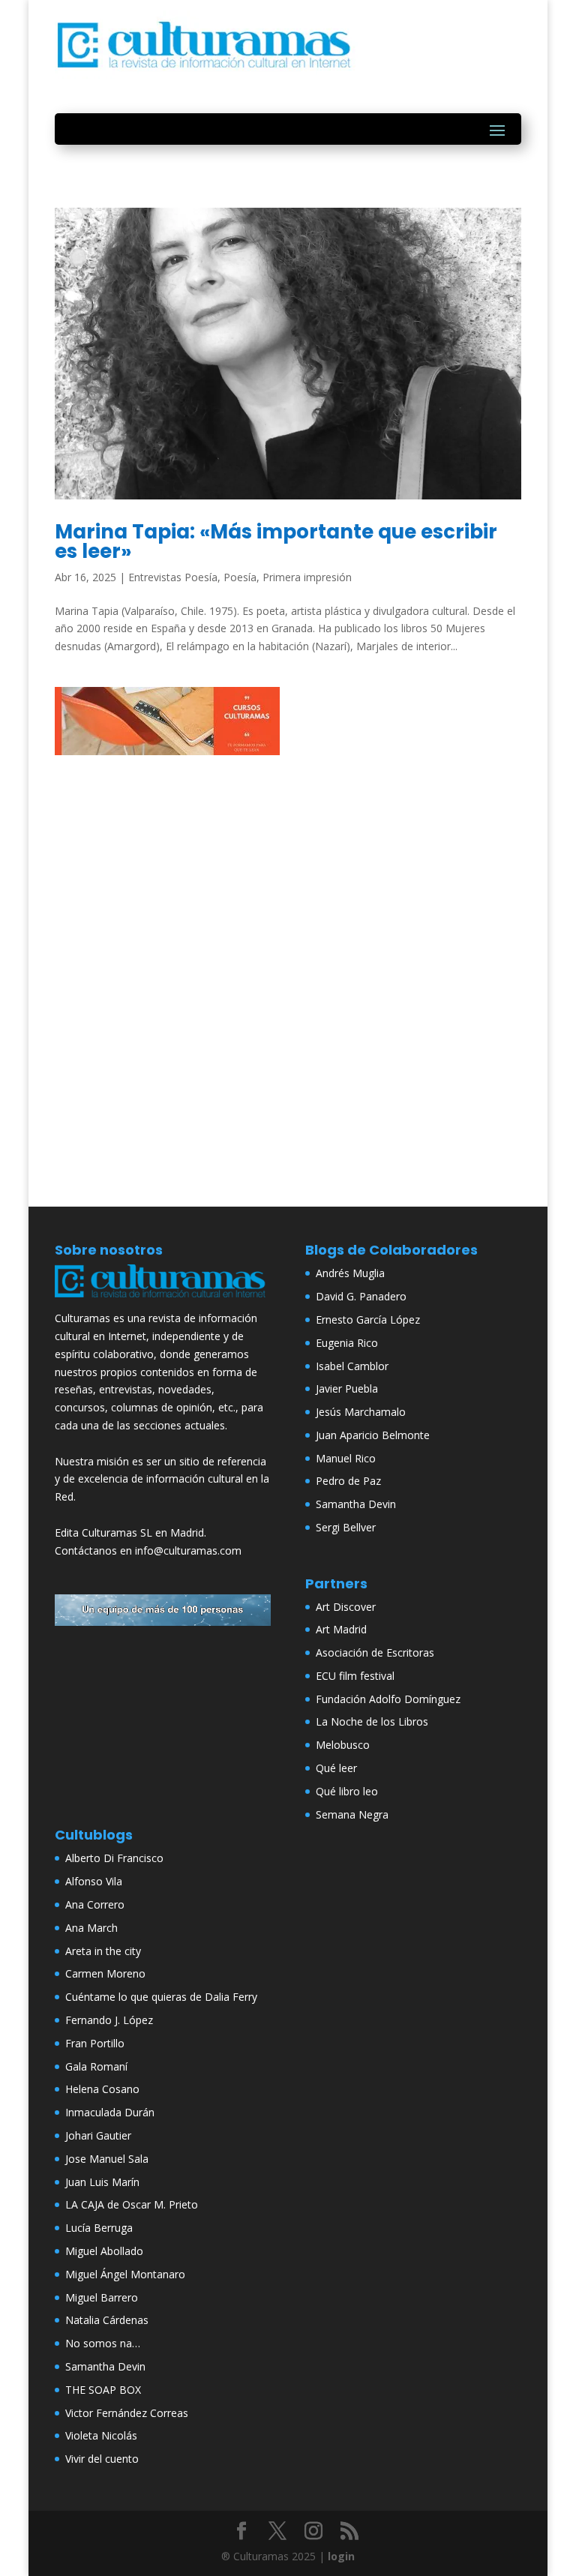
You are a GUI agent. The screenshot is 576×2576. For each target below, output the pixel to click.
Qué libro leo (347, 1791)
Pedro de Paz (348, 1481)
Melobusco (343, 1745)
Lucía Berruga (99, 2228)
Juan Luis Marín (102, 2182)
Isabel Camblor (352, 1366)
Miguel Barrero (102, 2297)
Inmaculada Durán (110, 2112)
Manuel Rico (346, 1458)
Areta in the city (103, 1951)
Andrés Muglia (350, 1273)
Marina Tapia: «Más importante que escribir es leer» (276, 541)
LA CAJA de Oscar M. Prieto (132, 2204)
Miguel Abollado (104, 2251)
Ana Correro (95, 1904)
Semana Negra (352, 1814)
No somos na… (103, 2343)
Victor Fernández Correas (127, 2413)
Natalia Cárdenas (107, 2320)
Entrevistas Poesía (173, 577)
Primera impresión (307, 577)
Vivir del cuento (102, 2459)
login (341, 2556)
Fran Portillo (95, 2043)
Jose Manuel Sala (107, 2159)
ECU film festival (355, 1676)
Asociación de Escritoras (375, 1652)
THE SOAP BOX (103, 2390)
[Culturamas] (163, 1300)
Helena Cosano (102, 2089)
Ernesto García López (368, 1319)
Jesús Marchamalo (361, 1412)
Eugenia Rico (347, 1343)
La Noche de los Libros (372, 1721)
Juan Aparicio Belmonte (373, 1435)
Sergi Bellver (346, 1527)
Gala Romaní (96, 2066)
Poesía (240, 577)
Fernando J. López (109, 2020)
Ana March (91, 1928)
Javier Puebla (347, 1388)
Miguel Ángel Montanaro (125, 2274)
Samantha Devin (356, 1504)
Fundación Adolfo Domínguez (388, 1699)
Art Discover (346, 1607)
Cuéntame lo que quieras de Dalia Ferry (161, 1997)
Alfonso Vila (94, 1881)
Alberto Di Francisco (114, 1858)
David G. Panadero (361, 1296)
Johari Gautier (98, 2135)
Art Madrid (341, 1629)
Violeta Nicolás (101, 2435)
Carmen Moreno (105, 1973)
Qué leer (336, 1768)
